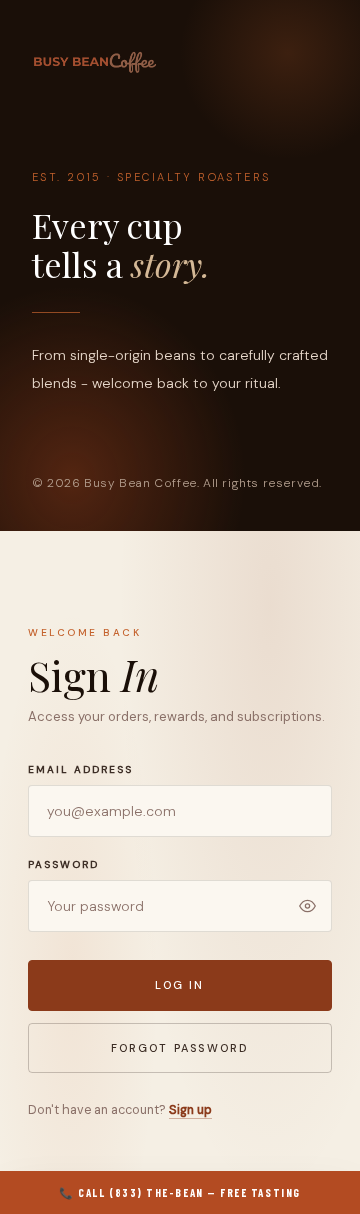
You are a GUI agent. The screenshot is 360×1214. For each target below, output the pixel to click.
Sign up (190, 1110)
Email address (80, 769)
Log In (179, 985)
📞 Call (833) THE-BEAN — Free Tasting (179, 1192)
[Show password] (307, 906)
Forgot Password (180, 1048)
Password (63, 864)
